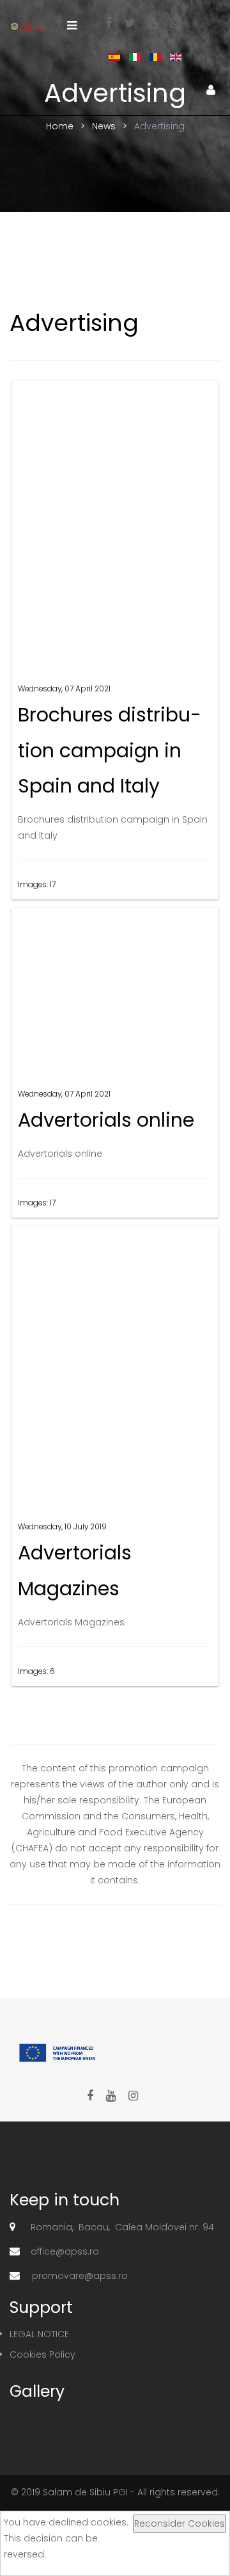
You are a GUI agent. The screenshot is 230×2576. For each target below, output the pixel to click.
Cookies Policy (42, 2355)
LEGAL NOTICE (39, 2334)
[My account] (211, 90)
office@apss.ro (65, 2251)
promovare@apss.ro (80, 2276)
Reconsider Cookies (180, 2524)
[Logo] (29, 26)
